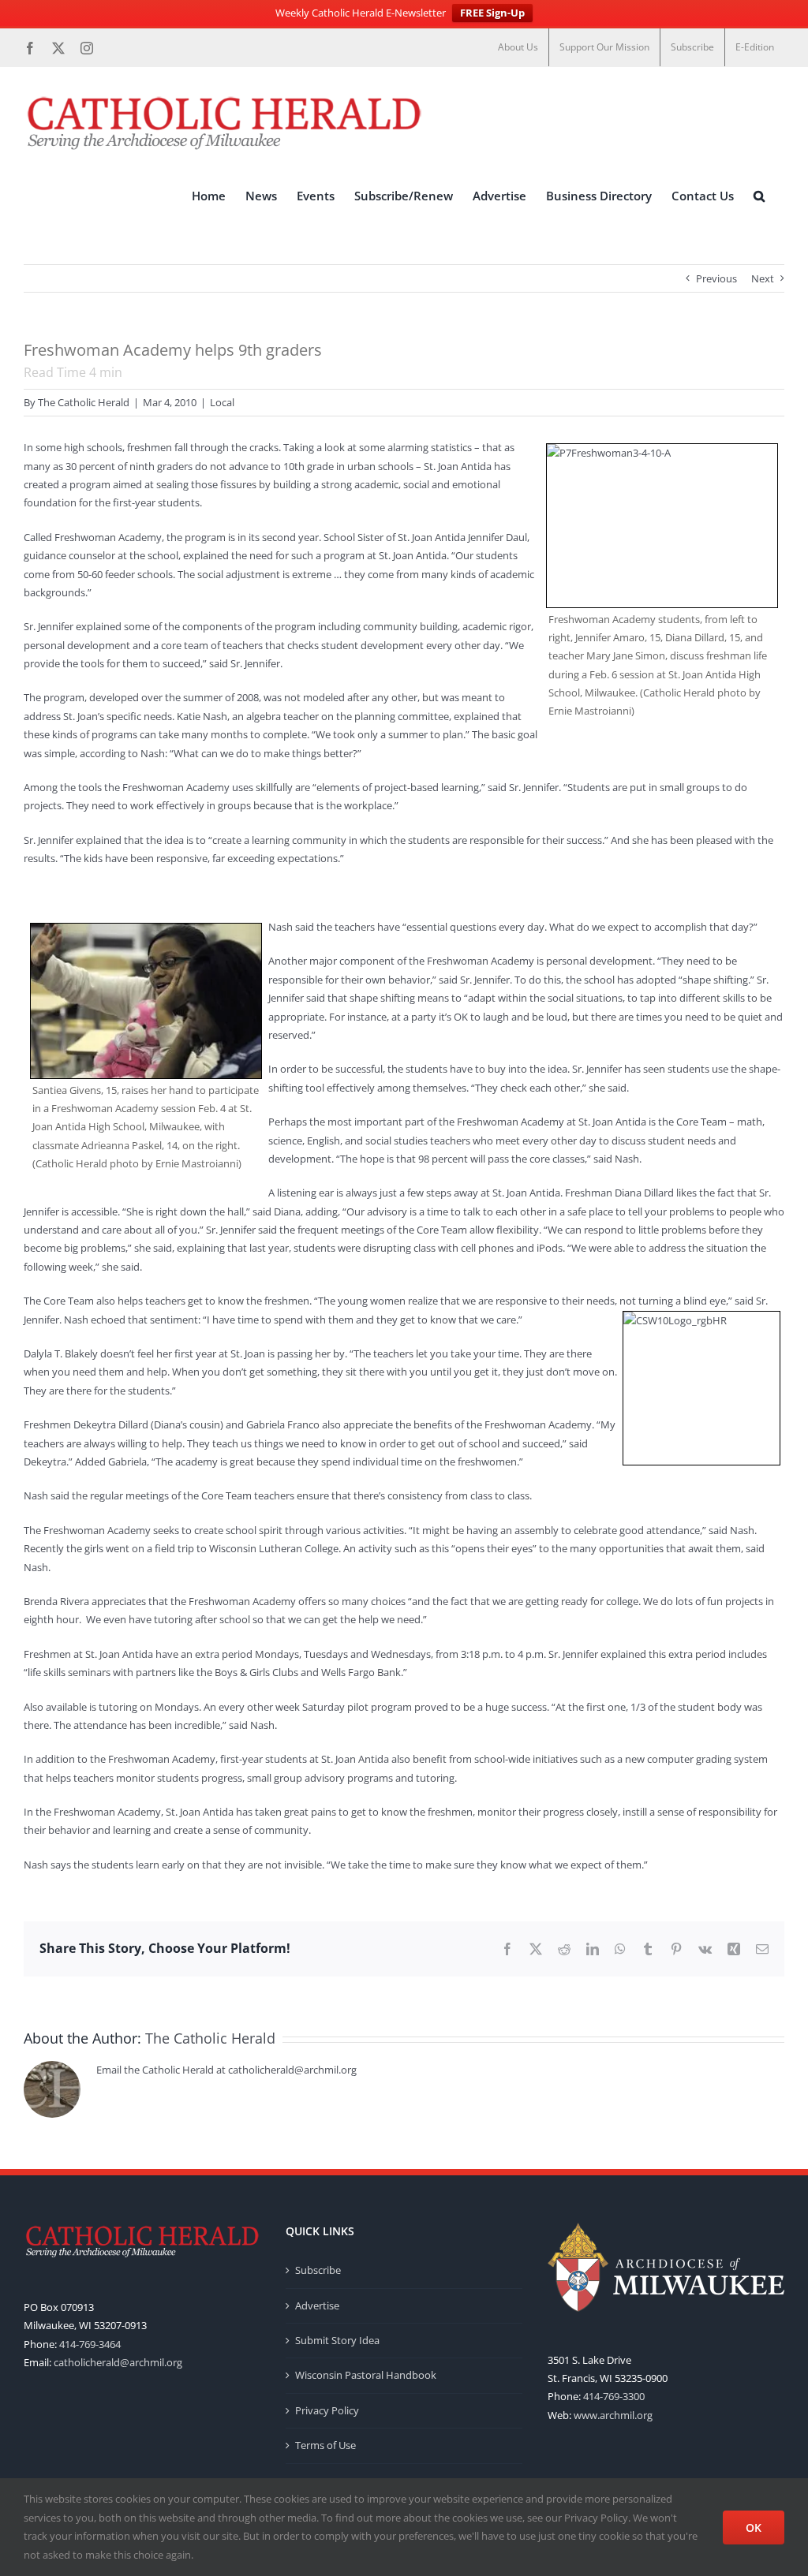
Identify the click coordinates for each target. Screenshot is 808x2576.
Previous (716, 278)
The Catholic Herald (84, 402)
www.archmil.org (613, 2415)
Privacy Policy (327, 2410)
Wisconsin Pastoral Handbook (366, 2375)
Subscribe (318, 2270)
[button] (759, 196)
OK (754, 2527)
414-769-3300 (614, 2396)
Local (222, 402)
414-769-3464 (90, 2344)
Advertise (317, 2305)
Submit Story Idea (337, 2340)
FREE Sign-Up (492, 13)
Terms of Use (325, 2445)
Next (763, 278)
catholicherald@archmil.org (118, 2362)
